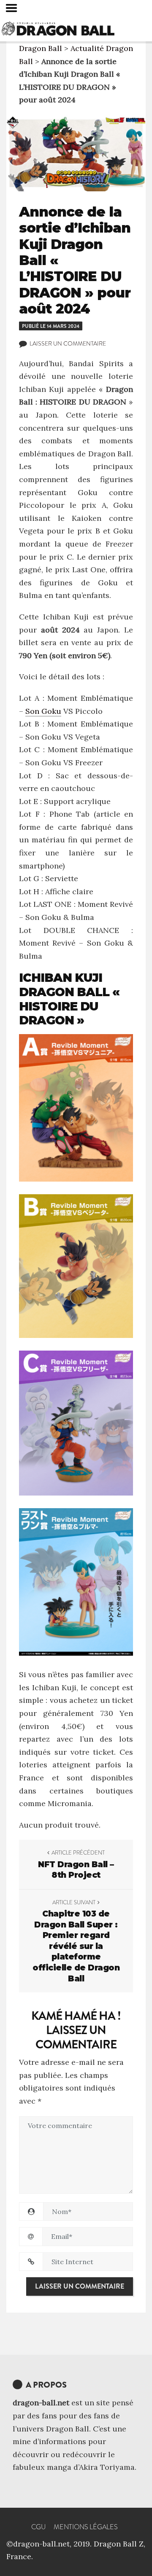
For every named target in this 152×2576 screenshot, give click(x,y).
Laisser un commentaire (68, 343)
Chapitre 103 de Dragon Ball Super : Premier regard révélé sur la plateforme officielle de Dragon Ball (76, 1946)
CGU (39, 2527)
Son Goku (43, 711)
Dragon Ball (41, 48)
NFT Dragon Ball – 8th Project (76, 1870)
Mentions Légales (86, 2527)
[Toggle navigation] (11, 8)
